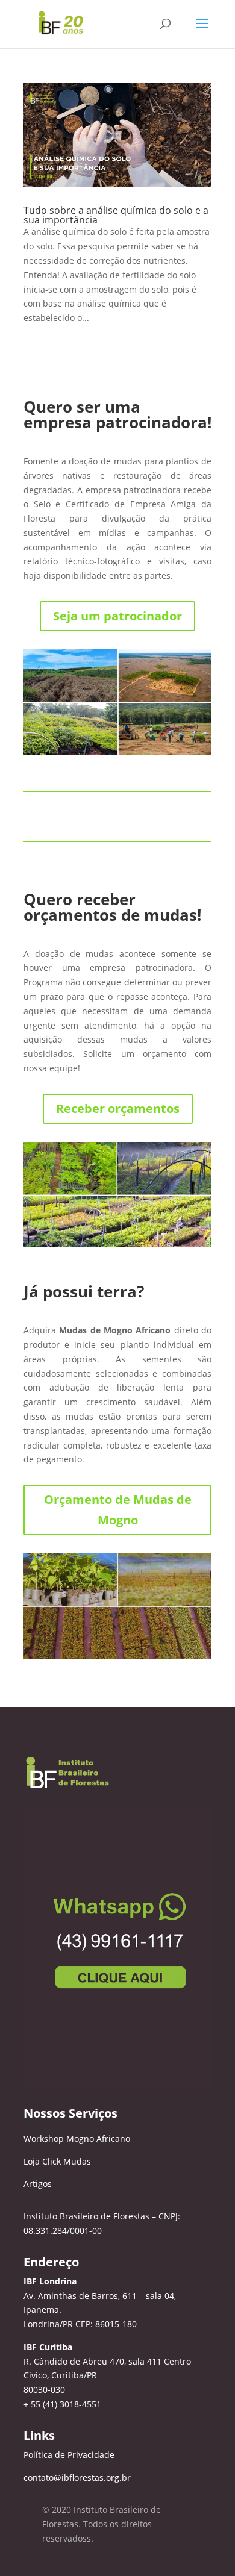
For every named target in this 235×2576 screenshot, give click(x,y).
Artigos (38, 2184)
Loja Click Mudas (57, 2161)
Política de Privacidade (69, 2455)
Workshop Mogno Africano (77, 2138)
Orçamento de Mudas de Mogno (118, 1510)
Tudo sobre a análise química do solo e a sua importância (116, 215)
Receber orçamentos (118, 1109)
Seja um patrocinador (117, 616)
